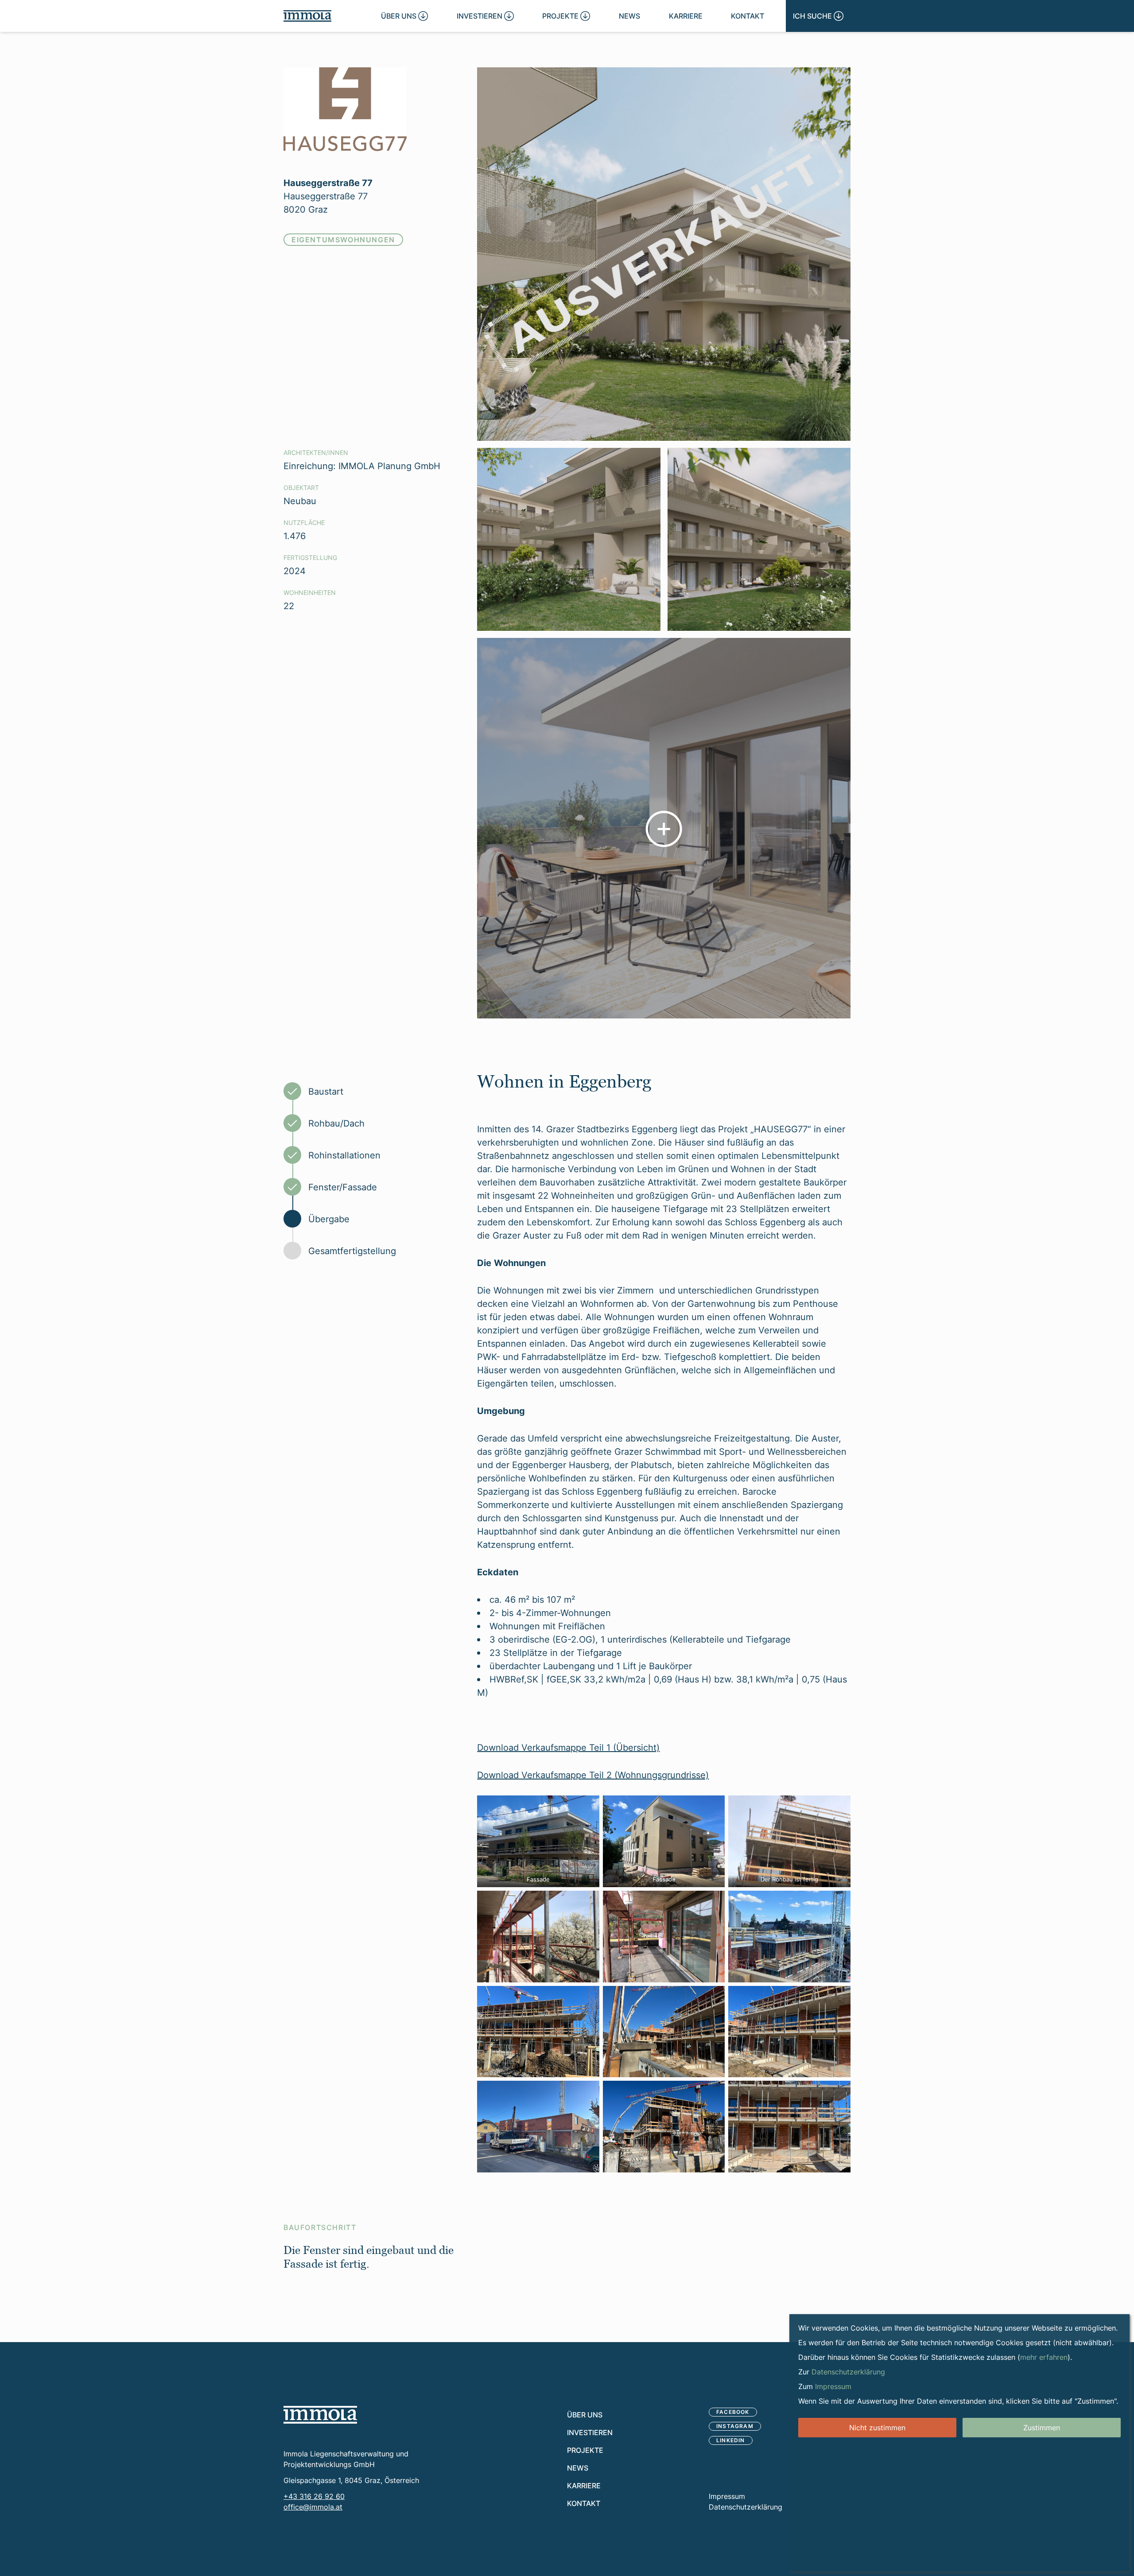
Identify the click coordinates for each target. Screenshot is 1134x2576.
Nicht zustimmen (877, 2428)
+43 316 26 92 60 (314, 2496)
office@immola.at (313, 2507)
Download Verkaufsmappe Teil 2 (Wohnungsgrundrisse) (593, 1775)
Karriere (686, 16)
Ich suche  (818, 16)
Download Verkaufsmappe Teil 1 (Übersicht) (568, 1747)
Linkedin (731, 2440)
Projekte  (566, 16)
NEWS (629, 16)
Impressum (727, 2496)
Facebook (733, 2412)
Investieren (590, 2432)
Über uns (585, 2415)
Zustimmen (1042, 2428)
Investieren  (485, 16)
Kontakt (748, 16)
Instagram (735, 2426)
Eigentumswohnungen (343, 239)
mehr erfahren (1044, 2357)
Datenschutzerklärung (746, 2507)
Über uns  (404, 16)
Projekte (585, 2450)
